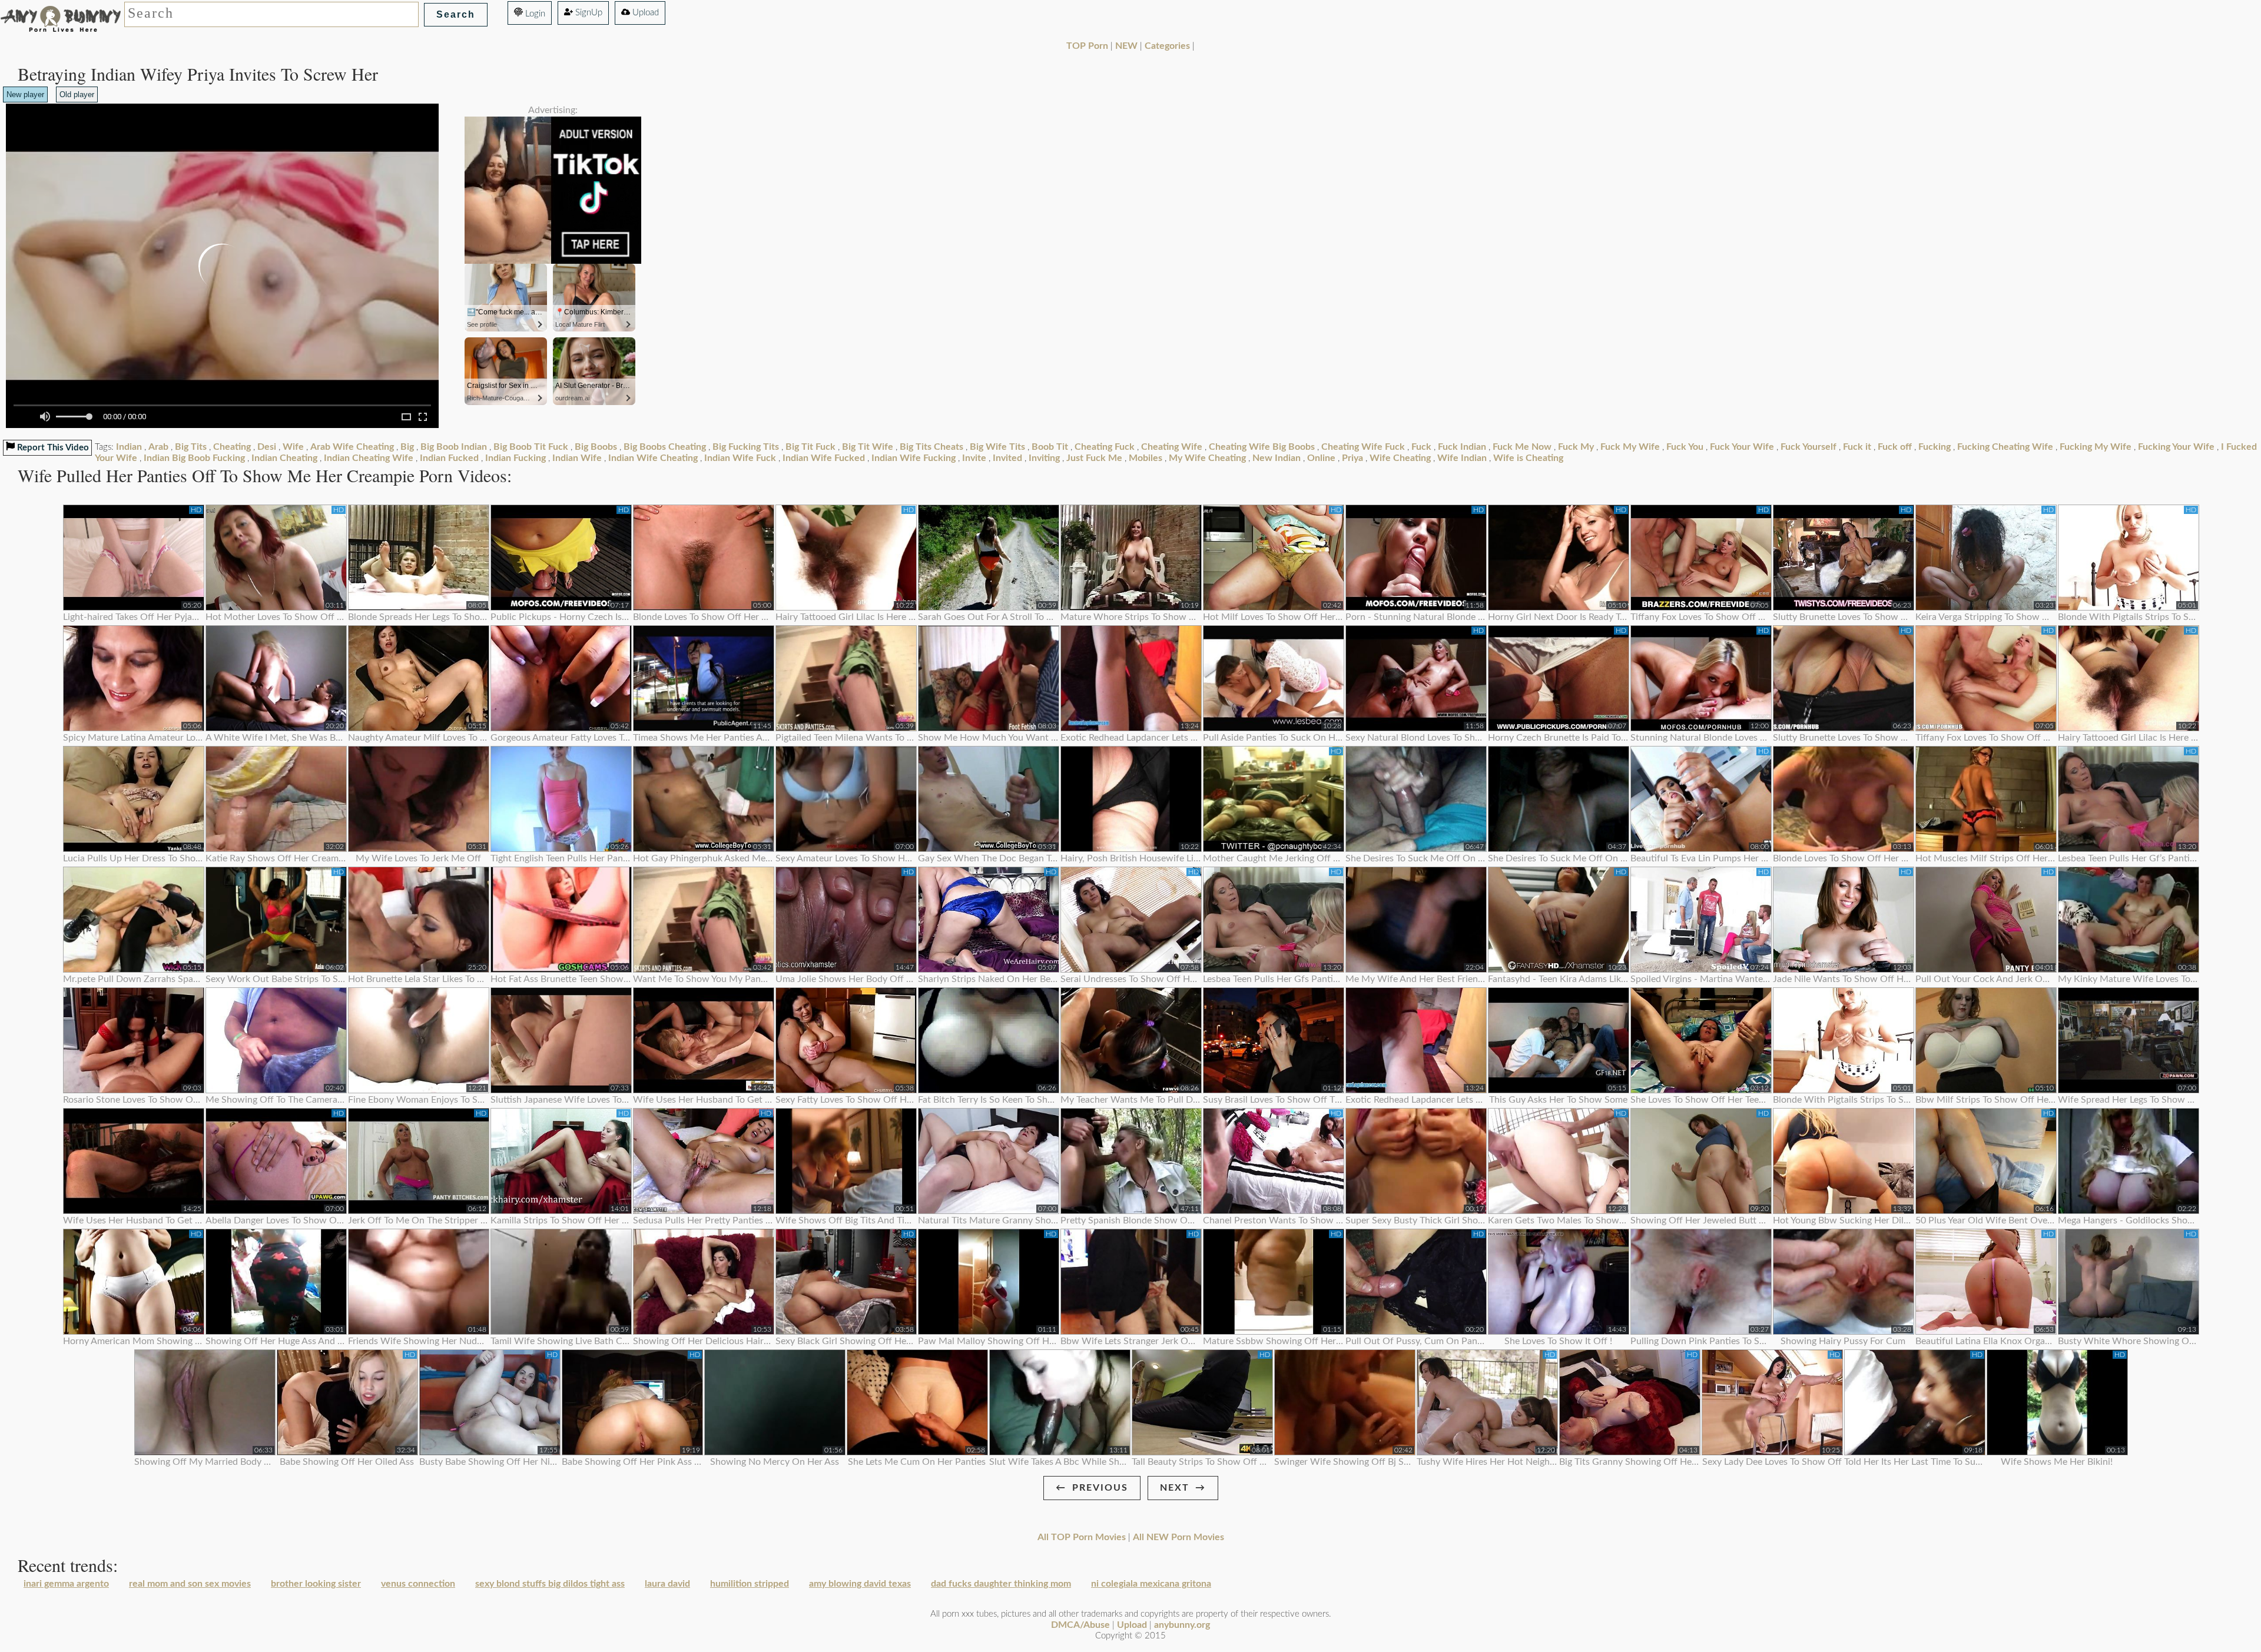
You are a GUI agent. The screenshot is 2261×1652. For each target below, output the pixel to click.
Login (534, 14)
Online (1321, 458)
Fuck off (1895, 447)
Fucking (1935, 447)
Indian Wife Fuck (740, 458)
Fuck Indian (1462, 447)
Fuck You (1685, 447)
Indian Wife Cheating (653, 458)
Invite (974, 458)
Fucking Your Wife (2176, 447)
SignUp (588, 13)
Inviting (1044, 458)
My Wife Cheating (1207, 458)
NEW (1126, 46)
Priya (1352, 458)
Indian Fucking (515, 458)
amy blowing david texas (860, 1584)
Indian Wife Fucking (914, 458)
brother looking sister (316, 1584)
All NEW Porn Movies (1178, 1537)
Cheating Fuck (1105, 447)
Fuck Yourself (1809, 447)
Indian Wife (577, 458)
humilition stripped (750, 1584)
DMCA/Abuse (1080, 1625)
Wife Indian (1462, 458)
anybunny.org (1182, 1625)
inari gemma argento (66, 1584)
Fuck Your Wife (1742, 447)
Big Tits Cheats (931, 447)
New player (25, 94)
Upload (644, 13)
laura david (667, 1584)
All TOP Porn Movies (1082, 1537)
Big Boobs (596, 447)
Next (1175, 1488)
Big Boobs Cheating (665, 447)
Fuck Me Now (1522, 447)
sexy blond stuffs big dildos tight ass (550, 1584)
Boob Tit (1050, 447)
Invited (1007, 458)
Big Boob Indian (454, 447)
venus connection (418, 1584)
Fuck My (1576, 447)
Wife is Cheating (1528, 458)
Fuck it (1857, 447)
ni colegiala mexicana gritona (1151, 1584)
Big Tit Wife (868, 447)
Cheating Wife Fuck (1363, 447)
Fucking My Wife (2096, 447)
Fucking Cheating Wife (2005, 447)
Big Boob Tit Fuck (531, 447)
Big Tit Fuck (810, 447)
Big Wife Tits (997, 447)
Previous (1100, 1488)
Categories (1167, 46)
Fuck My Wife (1630, 447)
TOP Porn (1087, 46)
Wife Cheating (1400, 458)
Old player (77, 94)
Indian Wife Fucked (824, 458)
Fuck (1421, 447)
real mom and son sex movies (190, 1584)
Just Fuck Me (1094, 458)
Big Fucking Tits (746, 447)
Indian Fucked (449, 458)
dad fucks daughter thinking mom (1001, 1584)
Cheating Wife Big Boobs (1262, 447)
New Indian (1277, 458)
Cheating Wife (1172, 447)
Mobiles (1146, 458)
